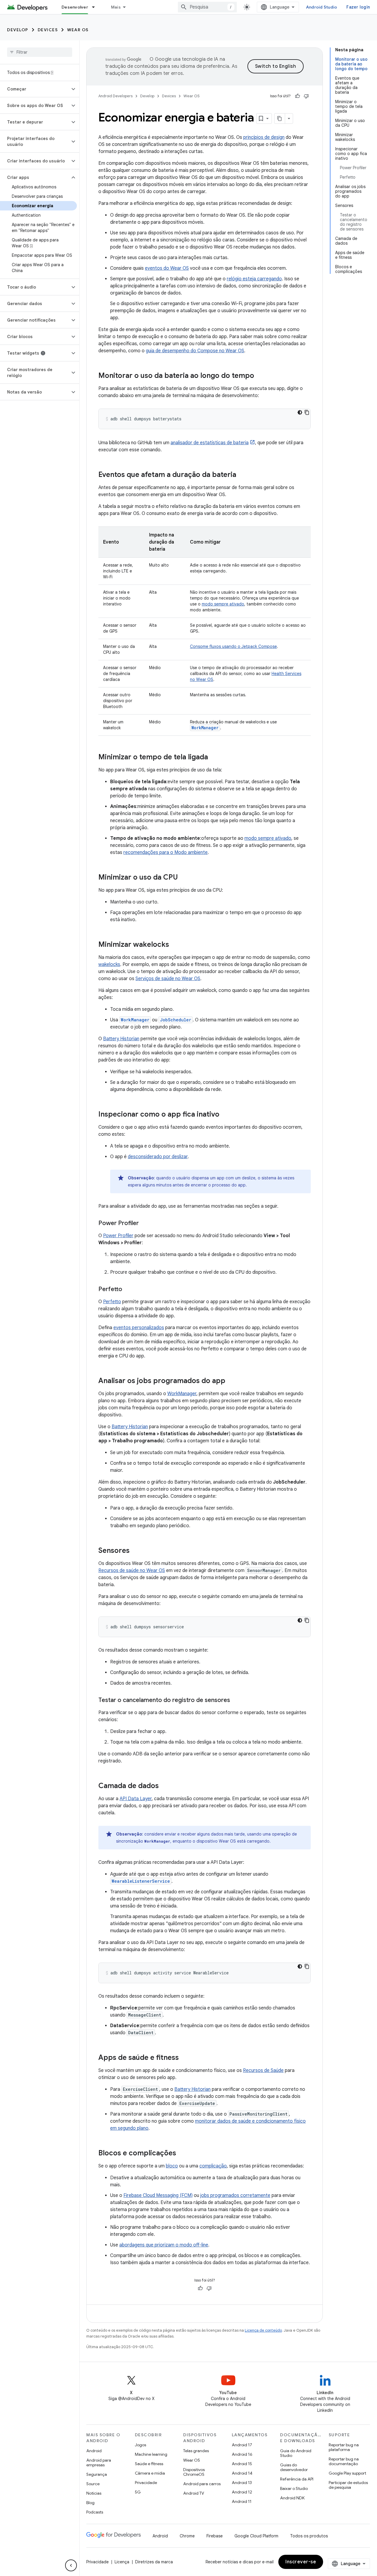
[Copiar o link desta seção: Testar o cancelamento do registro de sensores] (236, 1701)
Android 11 (242, 2501)
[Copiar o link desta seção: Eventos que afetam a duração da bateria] (242, 475)
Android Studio (322, 7)
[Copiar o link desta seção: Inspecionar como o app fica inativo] (225, 1115)
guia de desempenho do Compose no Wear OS (195, 351)
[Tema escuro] (300, 412)
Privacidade (146, 2483)
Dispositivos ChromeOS (194, 2472)
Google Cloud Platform (256, 2536)
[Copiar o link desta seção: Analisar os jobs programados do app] (231, 1381)
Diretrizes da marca (154, 2562)
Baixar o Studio (294, 2488)
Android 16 (242, 2454)
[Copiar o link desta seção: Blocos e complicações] (182, 2154)
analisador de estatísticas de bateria (210, 443)
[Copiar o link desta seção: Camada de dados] (165, 1786)
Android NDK (292, 2498)
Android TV (194, 2493)
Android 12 (242, 2492)
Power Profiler (118, 1236)
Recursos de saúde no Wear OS (132, 1571)
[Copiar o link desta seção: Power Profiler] (145, 1224)
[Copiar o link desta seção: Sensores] (135, 1551)
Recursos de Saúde (263, 2070)
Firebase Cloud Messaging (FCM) (158, 2195)
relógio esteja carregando (254, 279)
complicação (213, 2166)
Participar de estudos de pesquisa (348, 2485)
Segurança (97, 2474)
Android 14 (242, 2473)
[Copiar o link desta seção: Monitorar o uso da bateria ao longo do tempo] (260, 376)
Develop (18, 30)
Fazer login (358, 7)
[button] (35, 89)
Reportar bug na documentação (344, 2461)
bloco (172, 2166)
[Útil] (297, 96)
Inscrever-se (301, 2562)
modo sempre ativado (223, 604)
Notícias (94, 2493)
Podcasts (95, 2512)
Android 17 (242, 2445)
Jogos (140, 2445)
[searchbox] (40, 52)
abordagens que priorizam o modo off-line (164, 2245)
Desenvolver (75, 7)
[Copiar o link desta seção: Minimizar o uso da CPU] (184, 878)
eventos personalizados (139, 1328)
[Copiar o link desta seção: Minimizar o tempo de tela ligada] (214, 758)
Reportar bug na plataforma (344, 2447)
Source (93, 2484)
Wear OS (78, 30)
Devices (48, 30)
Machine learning (151, 2454)
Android (94, 2451)
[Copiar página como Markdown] (280, 118)
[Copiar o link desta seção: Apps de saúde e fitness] (185, 2058)
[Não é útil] (306, 96)
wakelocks (109, 964)
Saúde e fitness (149, 2464)
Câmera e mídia (150, 2473)
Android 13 (242, 2483)
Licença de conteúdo (263, 2330)
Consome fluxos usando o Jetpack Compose (233, 646)
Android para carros (202, 2484)
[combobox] (207, 7)
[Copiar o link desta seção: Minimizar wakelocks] (175, 945)
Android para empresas (99, 2463)
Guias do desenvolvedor (294, 2467)
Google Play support (347, 2473)
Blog (90, 2503)
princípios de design (264, 137)
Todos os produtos (309, 2536)
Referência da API (297, 2479)
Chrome (187, 2536)
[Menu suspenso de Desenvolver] (96, 7)
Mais (116, 7)
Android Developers (115, 96)
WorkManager (182, 1394)
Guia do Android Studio (296, 2453)
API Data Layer (136, 1799)
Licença (122, 2562)
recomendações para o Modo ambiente (166, 852)
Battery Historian (121, 1039)
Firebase (215, 2536)
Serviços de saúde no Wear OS (168, 979)
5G (138, 2492)
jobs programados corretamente (235, 2195)
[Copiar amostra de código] (307, 412)
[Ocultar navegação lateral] (71, 2565)
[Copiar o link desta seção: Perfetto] (128, 1290)
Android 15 (242, 2464)
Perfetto (112, 1302)
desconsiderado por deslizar (158, 1157)
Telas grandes (196, 2451)
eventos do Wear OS (167, 268)
